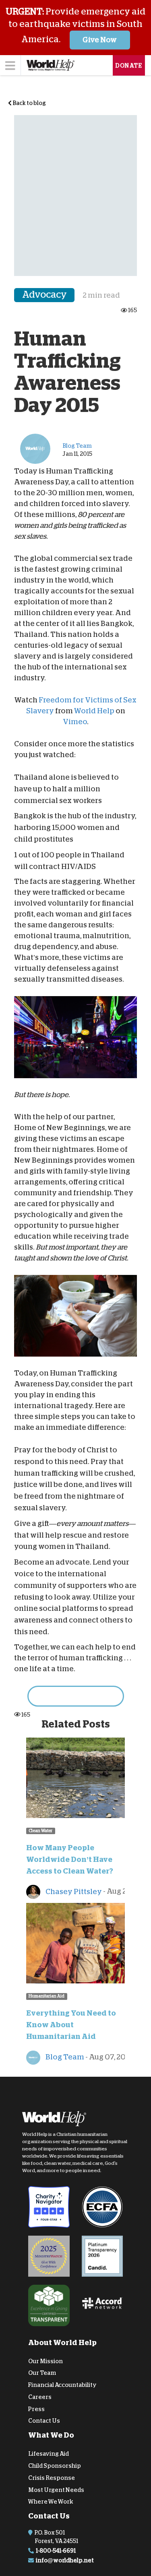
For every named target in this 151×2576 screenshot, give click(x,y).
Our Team (42, 2373)
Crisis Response (52, 2478)
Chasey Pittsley (73, 1891)
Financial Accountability (62, 2385)
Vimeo (75, 722)
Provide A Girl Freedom (76, 1696)
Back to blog (29, 103)
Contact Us (44, 2421)
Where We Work (51, 2502)
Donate (129, 66)
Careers (40, 2397)
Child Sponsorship (55, 2466)
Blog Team (64, 2057)
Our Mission (46, 2361)
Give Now (100, 40)
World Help (94, 711)
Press (36, 2409)
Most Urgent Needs (56, 2490)
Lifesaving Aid (49, 2454)
